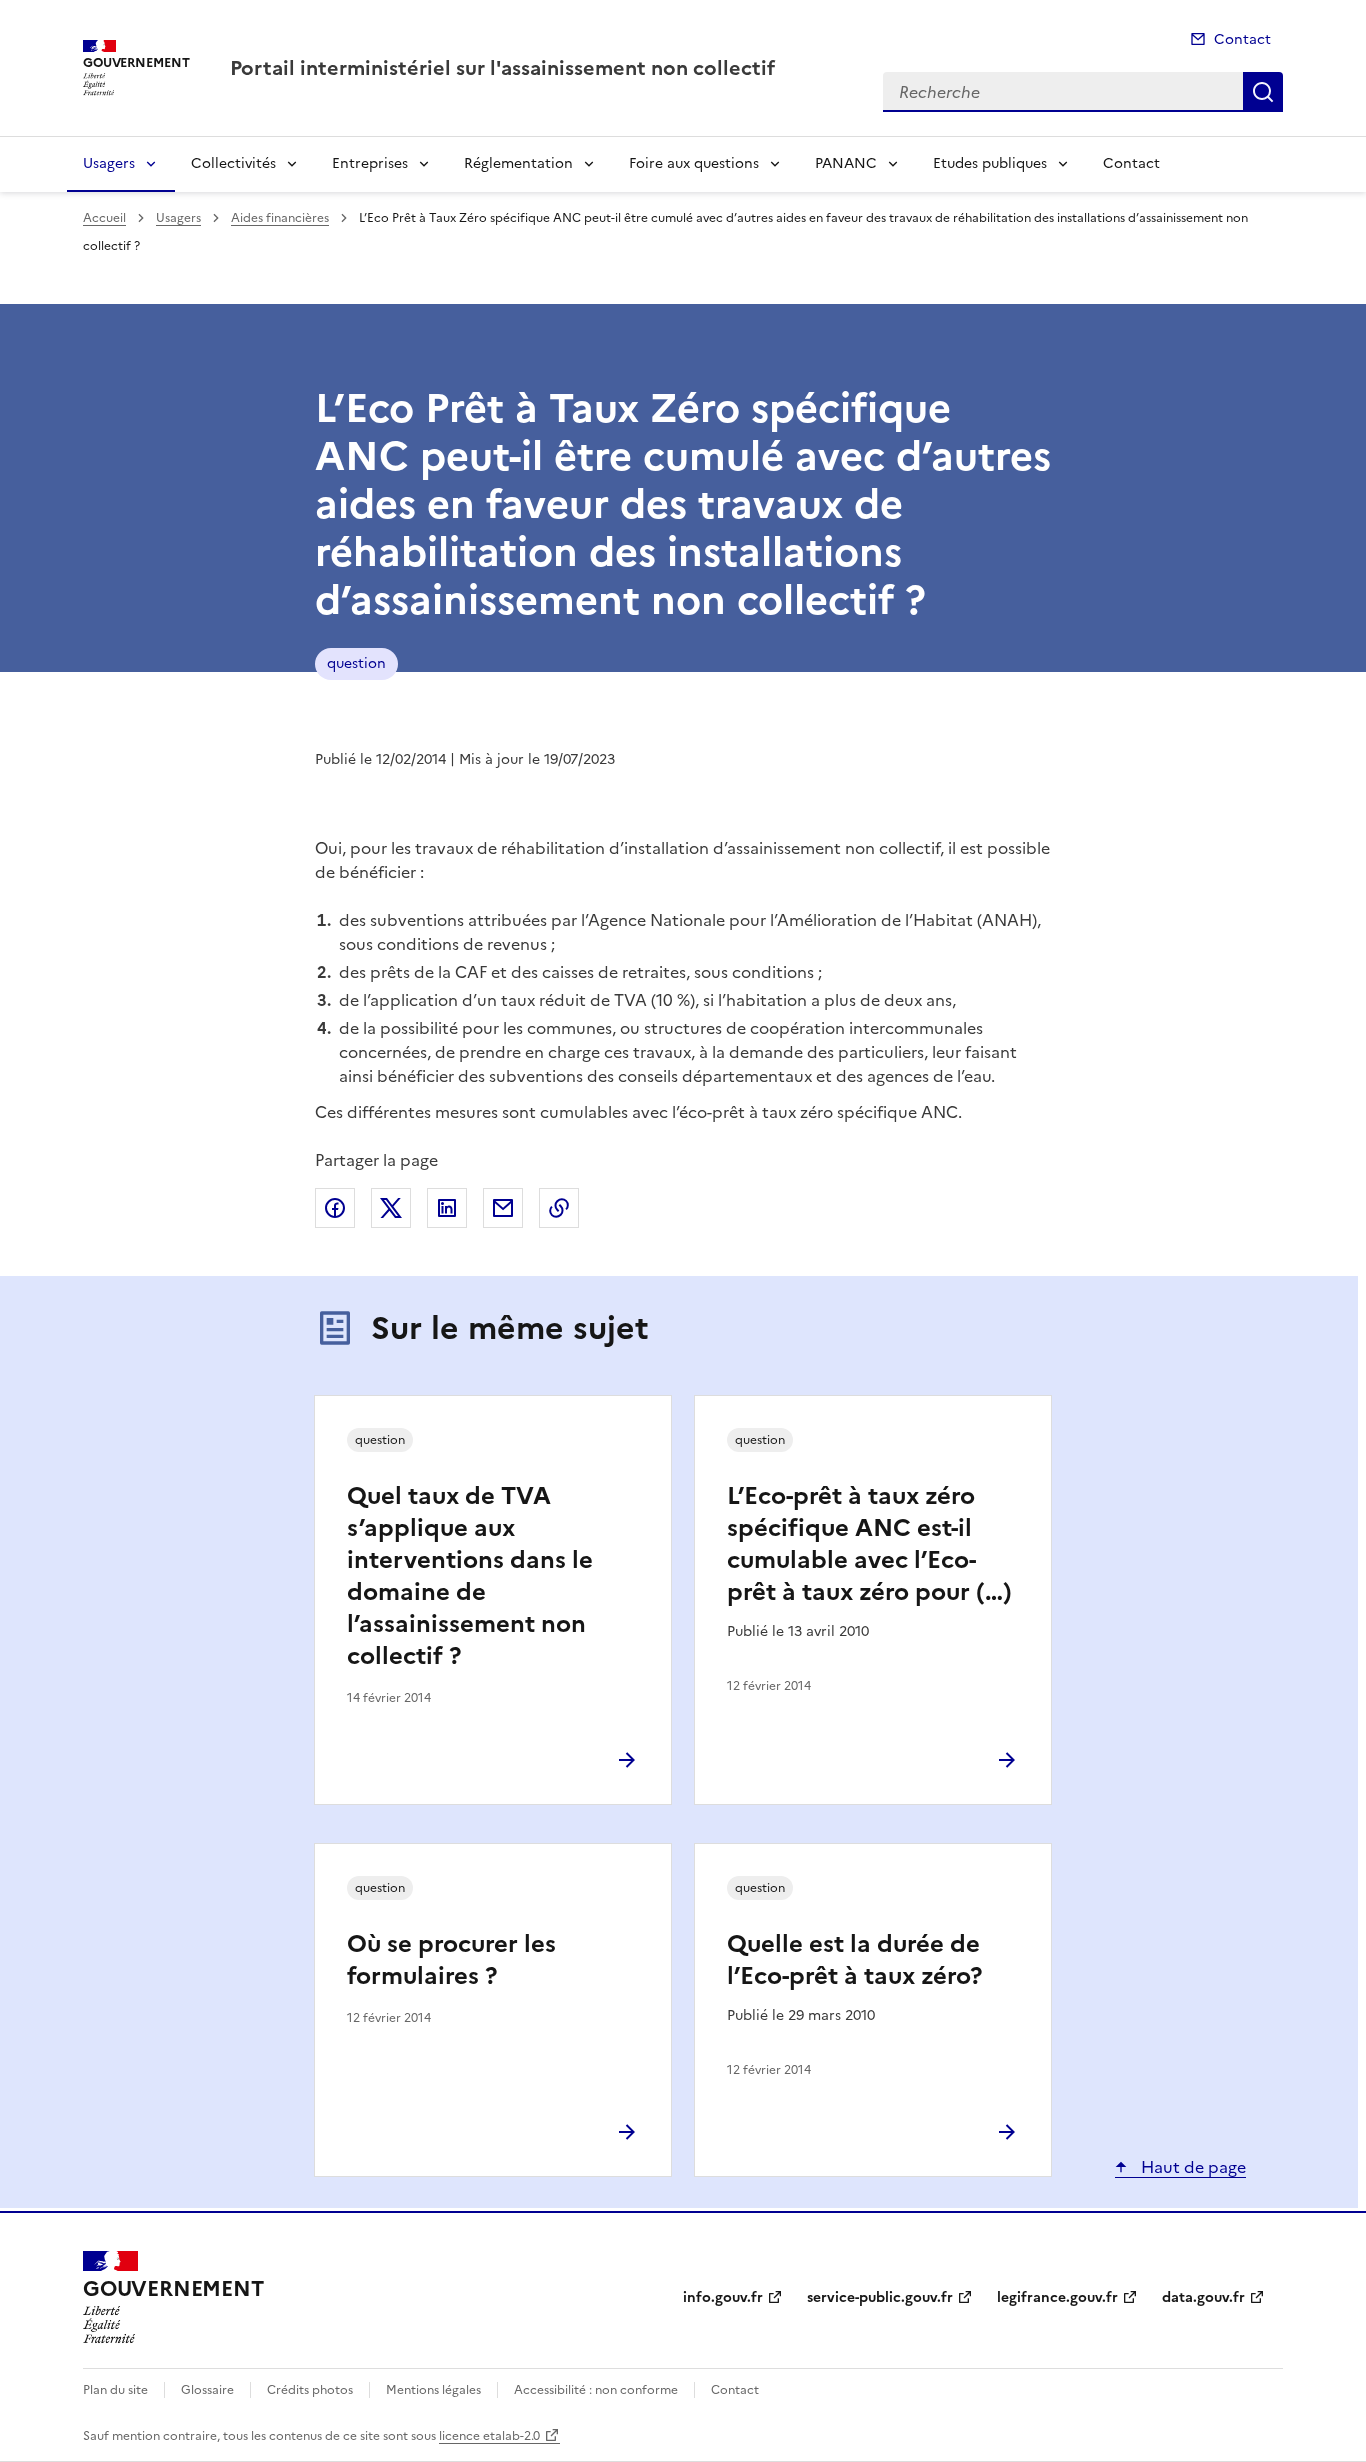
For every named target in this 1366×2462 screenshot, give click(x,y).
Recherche (1263, 92)
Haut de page (1191, 2167)
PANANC (846, 163)
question (356, 663)
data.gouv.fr (1203, 2297)
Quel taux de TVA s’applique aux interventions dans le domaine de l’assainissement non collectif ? (470, 1576)
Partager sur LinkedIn (447, 1208)
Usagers (109, 163)
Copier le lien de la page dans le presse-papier (559, 1208)
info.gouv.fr (723, 2297)
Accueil (104, 218)
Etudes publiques (990, 163)
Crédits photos (310, 2390)
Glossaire (207, 2390)
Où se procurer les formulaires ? (451, 1960)
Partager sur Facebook (335, 1208)
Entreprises (370, 163)
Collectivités (233, 163)
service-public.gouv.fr (880, 2297)
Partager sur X (391, 1208)
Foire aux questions (694, 163)
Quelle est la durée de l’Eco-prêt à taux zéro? (854, 1960)
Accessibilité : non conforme (596, 2390)
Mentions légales (433, 2390)
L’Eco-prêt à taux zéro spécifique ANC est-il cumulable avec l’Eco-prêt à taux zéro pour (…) (869, 1544)
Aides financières (280, 218)
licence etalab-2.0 (489, 2436)
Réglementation (518, 163)
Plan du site (115, 2390)
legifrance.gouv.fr (1057, 2297)
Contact (1242, 39)
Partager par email (503, 1208)
